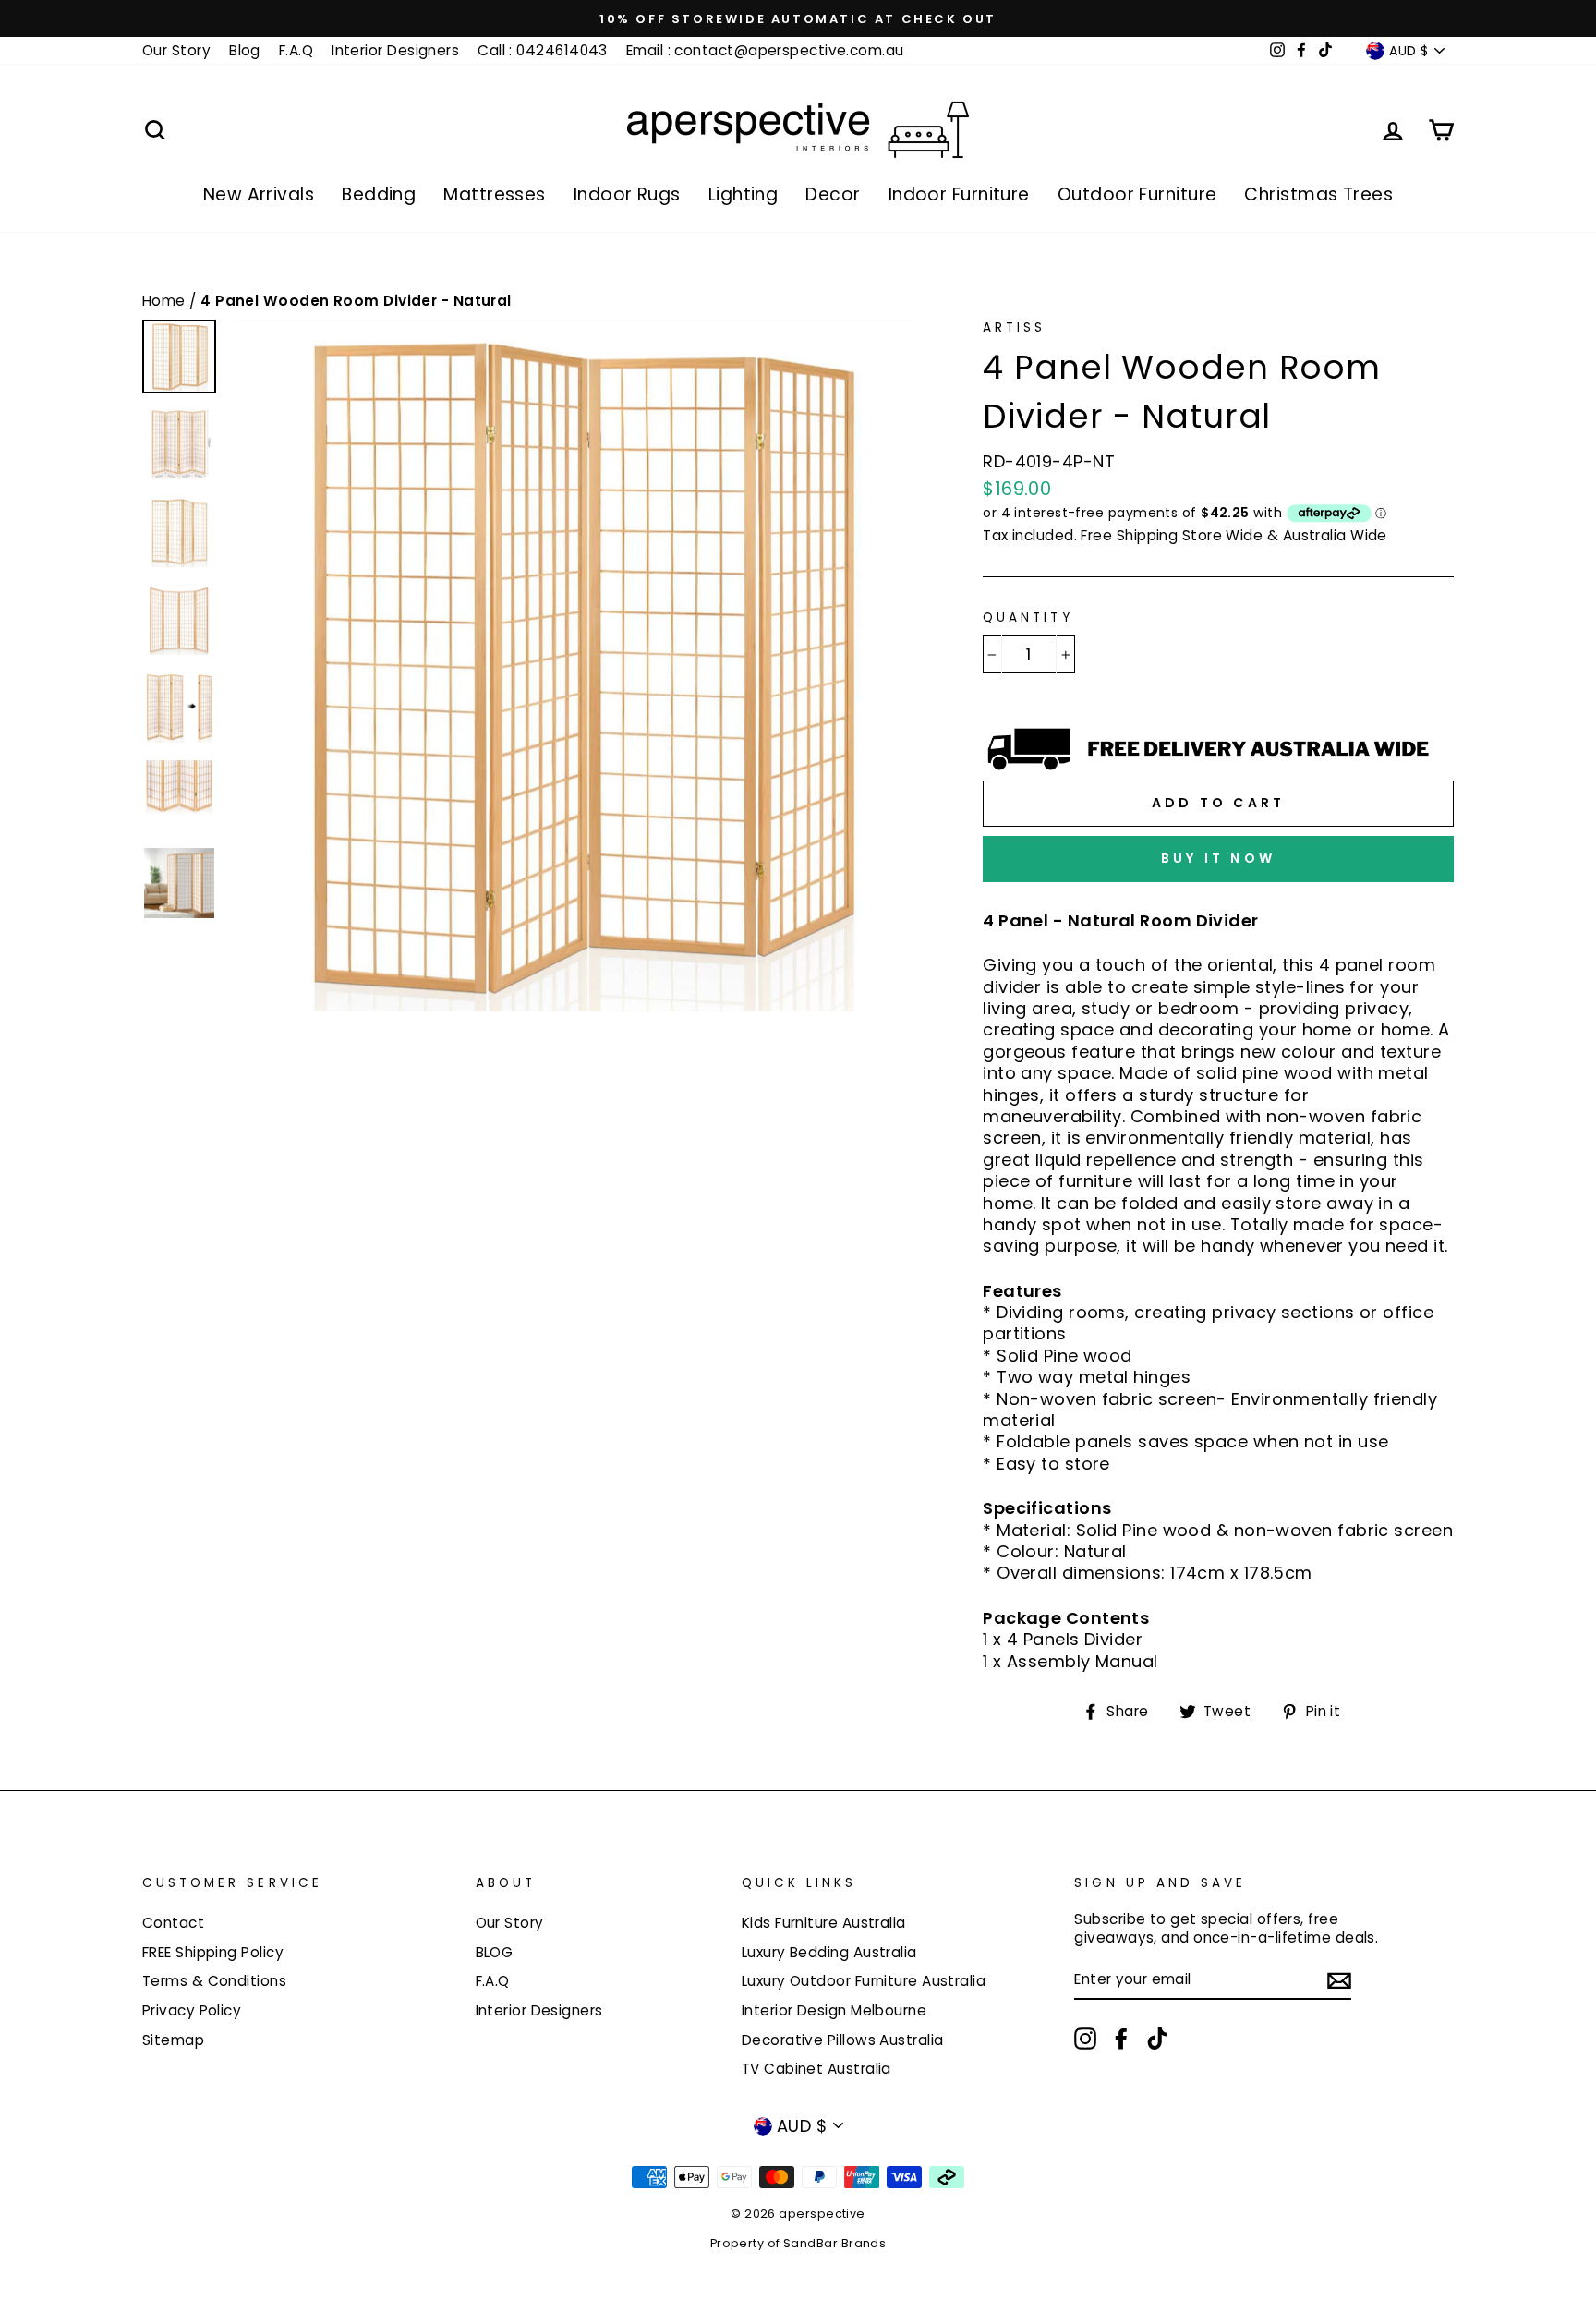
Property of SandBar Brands (798, 2243)
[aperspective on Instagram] (1085, 2039)
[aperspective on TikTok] (1157, 2039)
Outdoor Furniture (1137, 194)
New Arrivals (259, 194)
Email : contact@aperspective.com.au (765, 50)
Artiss (1014, 327)
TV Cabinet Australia (816, 2069)
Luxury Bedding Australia (829, 1952)
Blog (245, 50)
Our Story (176, 50)
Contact (173, 1923)
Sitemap (173, 2040)
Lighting (744, 194)
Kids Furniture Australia (824, 1923)
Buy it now (1218, 858)
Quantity (1028, 618)
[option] (798, 18)
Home (166, 301)
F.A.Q (296, 50)
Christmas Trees (1318, 194)
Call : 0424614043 (543, 50)
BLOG (495, 1952)
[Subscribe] (1339, 1980)
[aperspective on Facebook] (1121, 2039)
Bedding (379, 194)
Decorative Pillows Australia (843, 2040)
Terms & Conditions (214, 1981)
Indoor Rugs (627, 194)
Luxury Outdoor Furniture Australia (864, 1981)
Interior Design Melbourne (834, 2010)
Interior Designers (395, 50)
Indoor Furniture (959, 194)
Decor (833, 194)
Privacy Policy (192, 2010)
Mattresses (495, 194)
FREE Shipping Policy (213, 1952)
